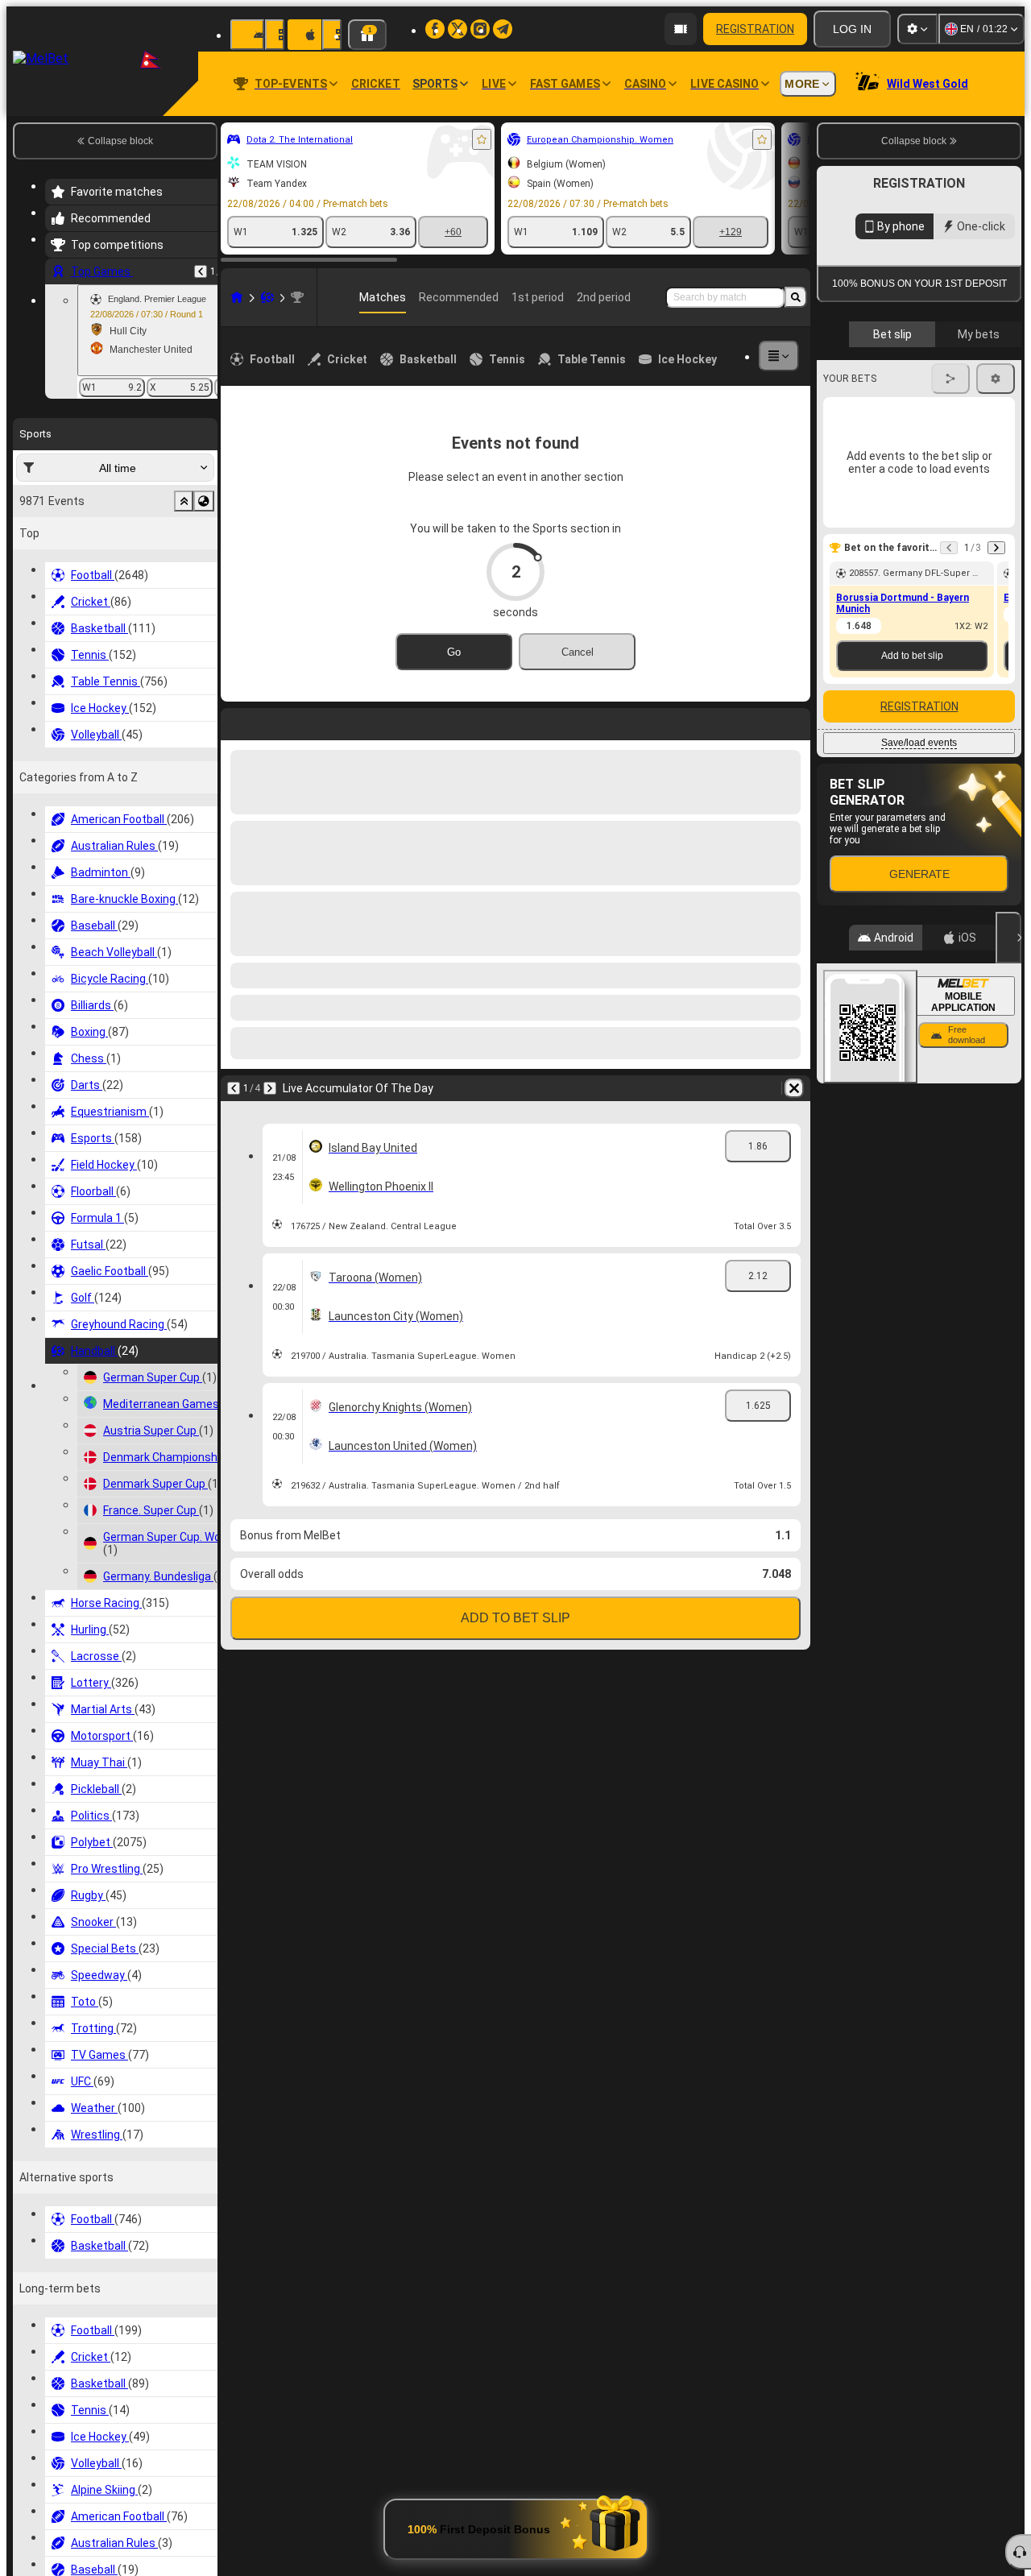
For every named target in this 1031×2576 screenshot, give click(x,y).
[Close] (1008, 1204)
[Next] (275, 721)
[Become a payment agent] (681, 29)
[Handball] (267, 297)
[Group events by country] (204, 501)
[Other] (779, 356)
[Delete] (794, 721)
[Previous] (201, 271)
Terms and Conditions (926, 468)
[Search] (796, 297)
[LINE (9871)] (237, 297)
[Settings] (917, 29)
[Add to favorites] (482, 139)
